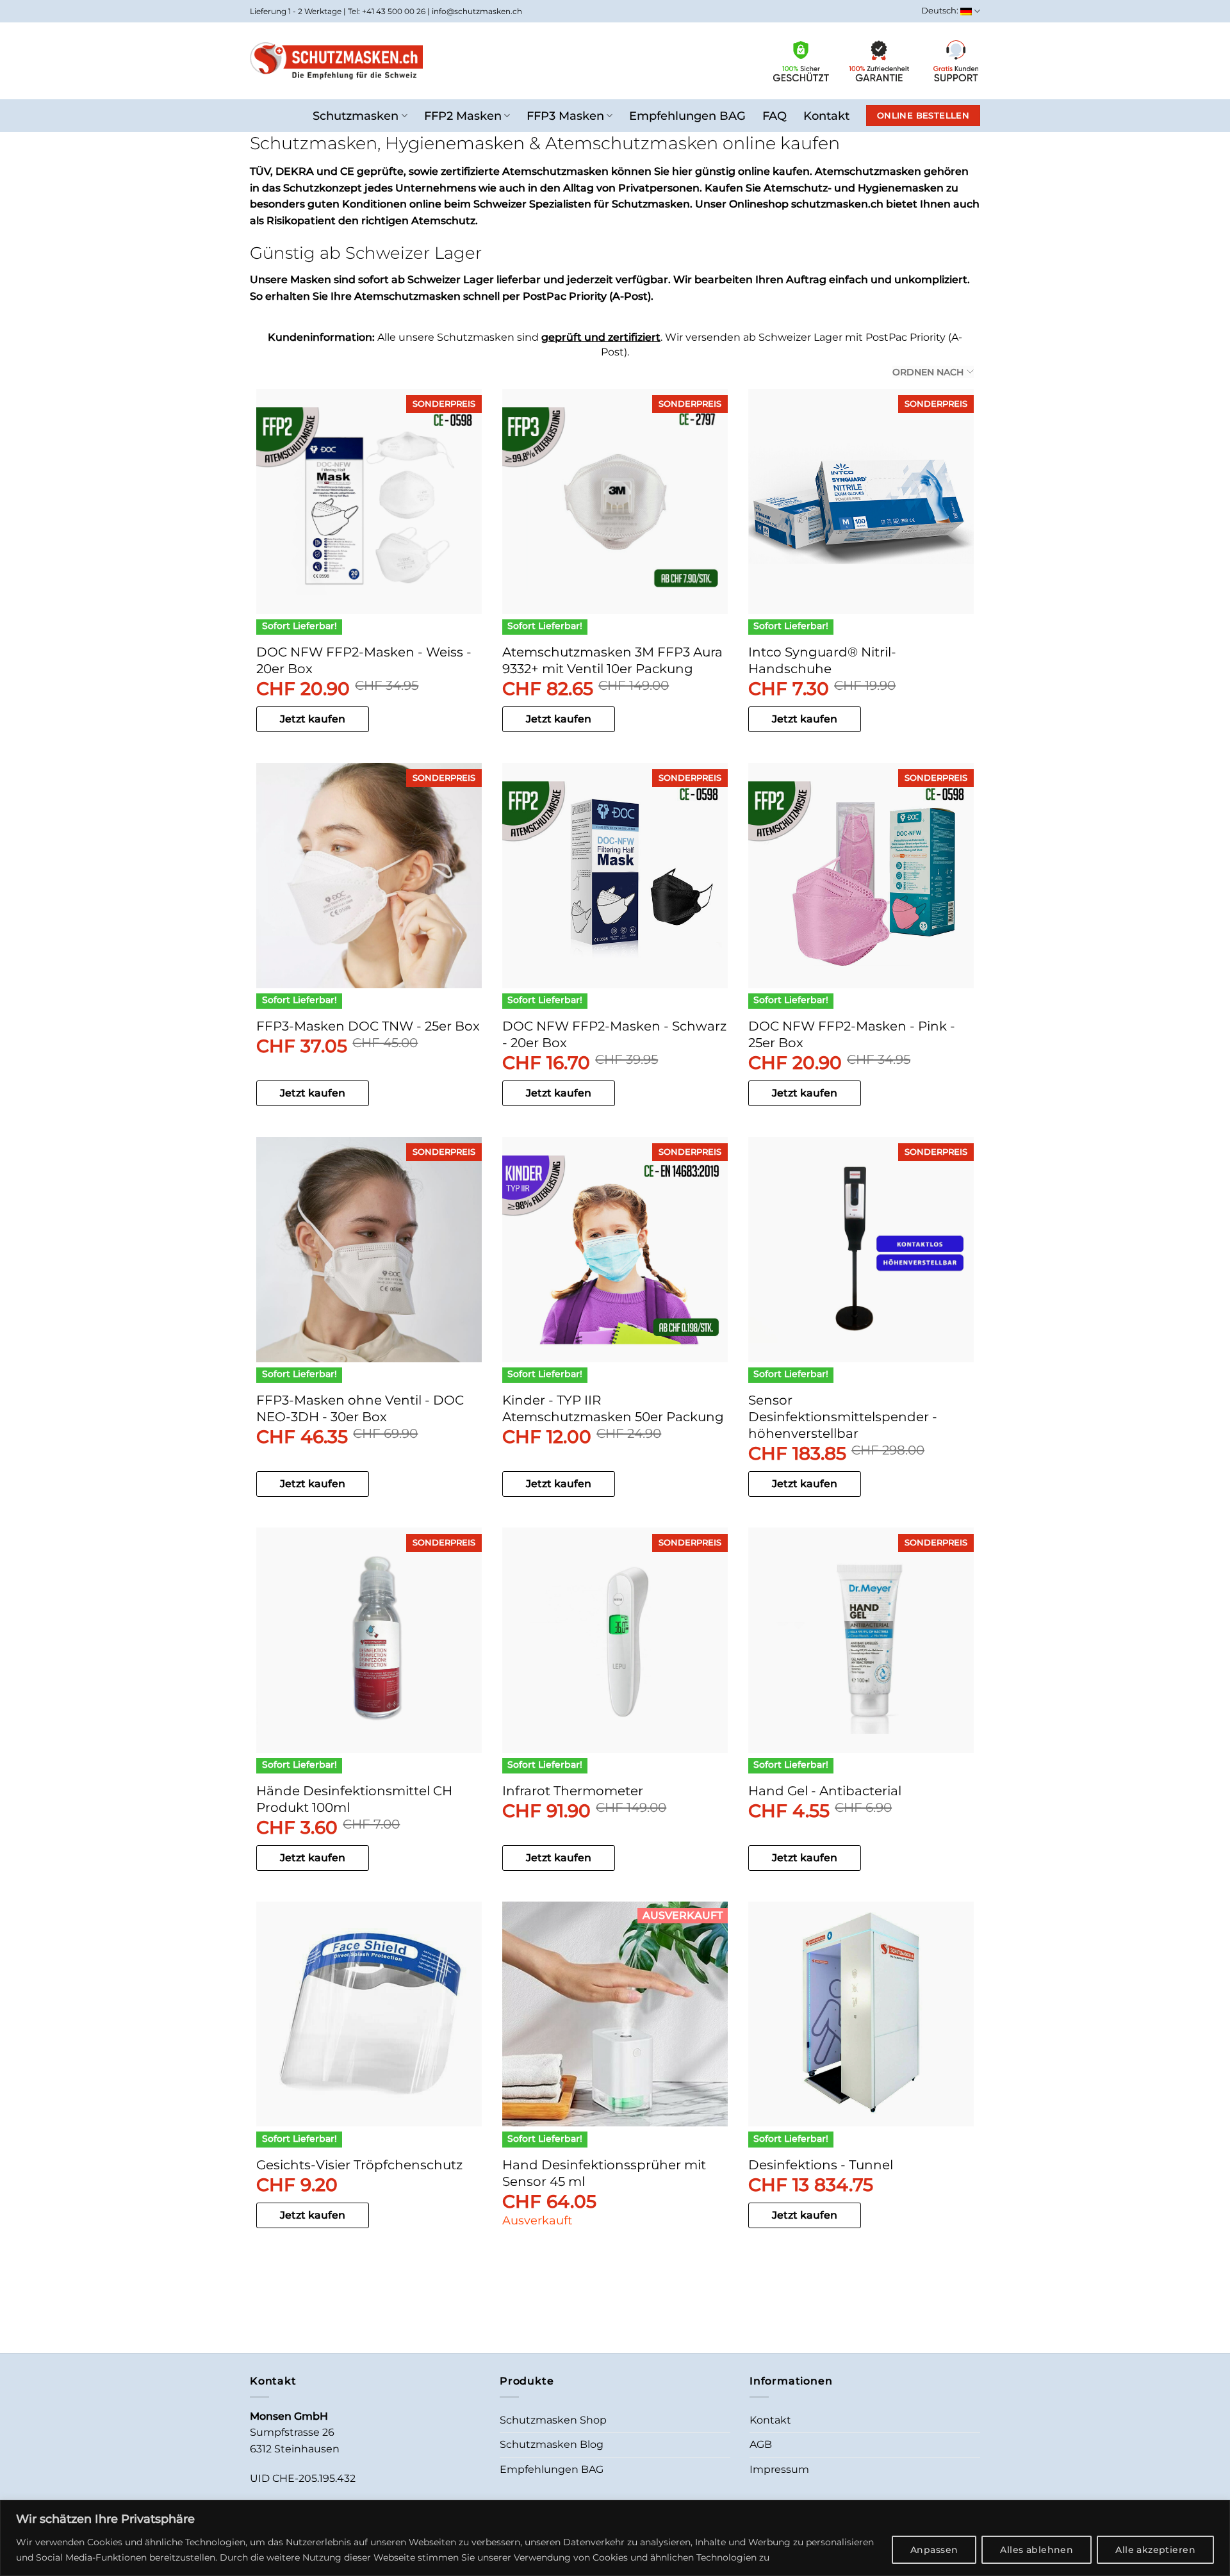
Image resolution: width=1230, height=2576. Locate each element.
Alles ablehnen (1037, 2550)
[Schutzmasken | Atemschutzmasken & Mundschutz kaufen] (336, 61)
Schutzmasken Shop (553, 2420)
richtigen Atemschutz (418, 221)
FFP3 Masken (565, 116)
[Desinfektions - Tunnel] (861, 2014)
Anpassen (934, 2550)
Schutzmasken (356, 116)
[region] (615, 2538)
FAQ (775, 116)
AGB (761, 2444)
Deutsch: (941, 11)
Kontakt (826, 116)
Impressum (779, 2469)
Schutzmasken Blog (552, 2444)
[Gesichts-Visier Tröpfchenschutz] (369, 2014)
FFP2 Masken (463, 116)
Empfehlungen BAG (687, 116)
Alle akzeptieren (1155, 2550)
